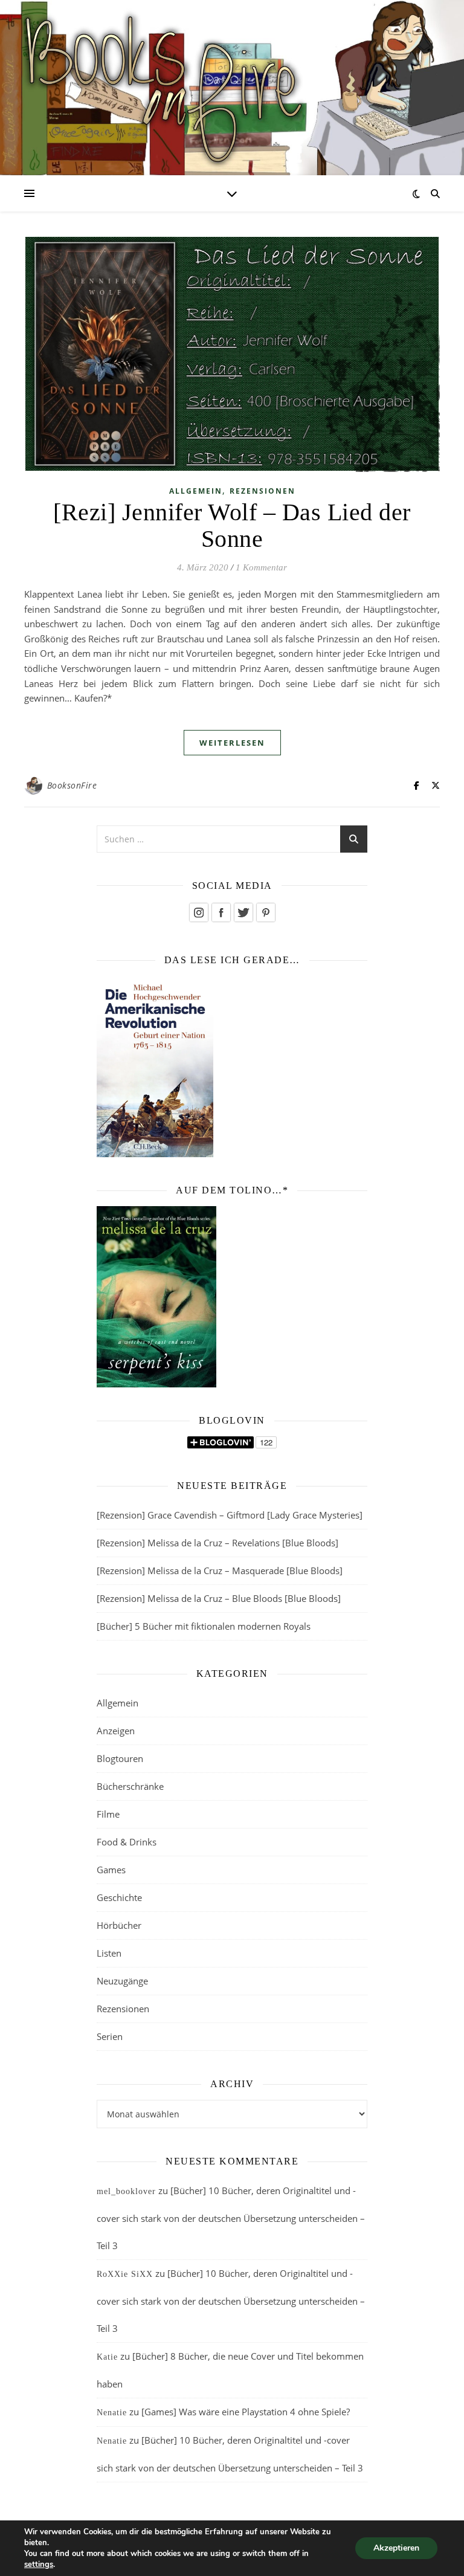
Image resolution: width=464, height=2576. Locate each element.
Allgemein (196, 491)
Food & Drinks (127, 1842)
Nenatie (112, 2413)
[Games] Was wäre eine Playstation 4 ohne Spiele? (246, 2412)
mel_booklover (126, 2191)
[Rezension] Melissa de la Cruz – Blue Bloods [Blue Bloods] (219, 1598)
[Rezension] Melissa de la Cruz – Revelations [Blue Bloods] (217, 1543)
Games (111, 1870)
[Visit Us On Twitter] (243, 912)
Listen (109, 1953)
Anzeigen (116, 1731)
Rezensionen (263, 491)
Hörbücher (119, 1925)
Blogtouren (120, 1758)
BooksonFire (72, 785)
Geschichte (119, 1897)
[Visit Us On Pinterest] (266, 912)
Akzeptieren (396, 2548)
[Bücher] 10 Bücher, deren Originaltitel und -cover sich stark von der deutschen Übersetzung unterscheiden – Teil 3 (231, 2218)
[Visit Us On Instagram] (198, 912)
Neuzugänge (122, 1981)
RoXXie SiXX (125, 2274)
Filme (108, 1814)
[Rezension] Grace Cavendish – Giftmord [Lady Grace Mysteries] (230, 1515)
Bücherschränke (130, 1786)
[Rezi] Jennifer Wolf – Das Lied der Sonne (232, 525)
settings (39, 2565)
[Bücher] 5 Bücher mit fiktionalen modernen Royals (204, 1626)
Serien (110, 2036)
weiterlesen (232, 743)
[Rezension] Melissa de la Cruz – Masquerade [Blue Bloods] (220, 1570)
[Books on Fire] (232, 80)
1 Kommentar (261, 567)
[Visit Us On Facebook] (221, 912)
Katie (107, 2357)
